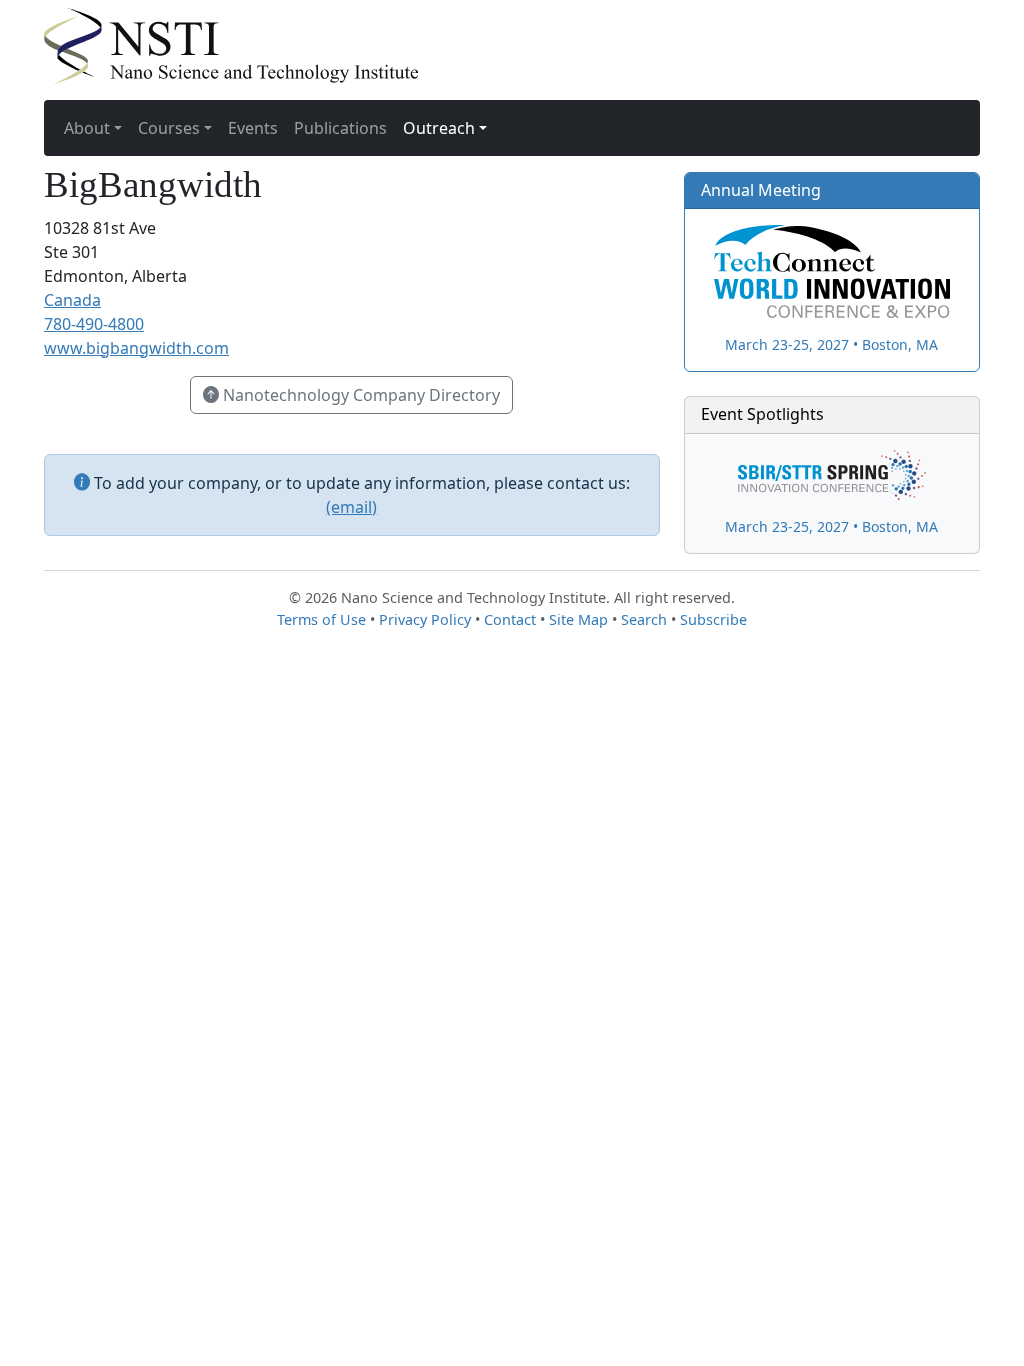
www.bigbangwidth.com (136, 348)
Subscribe (713, 619)
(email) (351, 507)
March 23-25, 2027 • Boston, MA (831, 344)
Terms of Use (321, 619)
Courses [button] (169, 128)
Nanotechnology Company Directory (359, 395)
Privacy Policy (425, 619)
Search (644, 619)
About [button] (87, 128)
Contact (510, 619)
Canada (72, 300)
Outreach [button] (439, 128)
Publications (340, 128)
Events (253, 128)
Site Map (578, 619)
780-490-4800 (94, 324)
